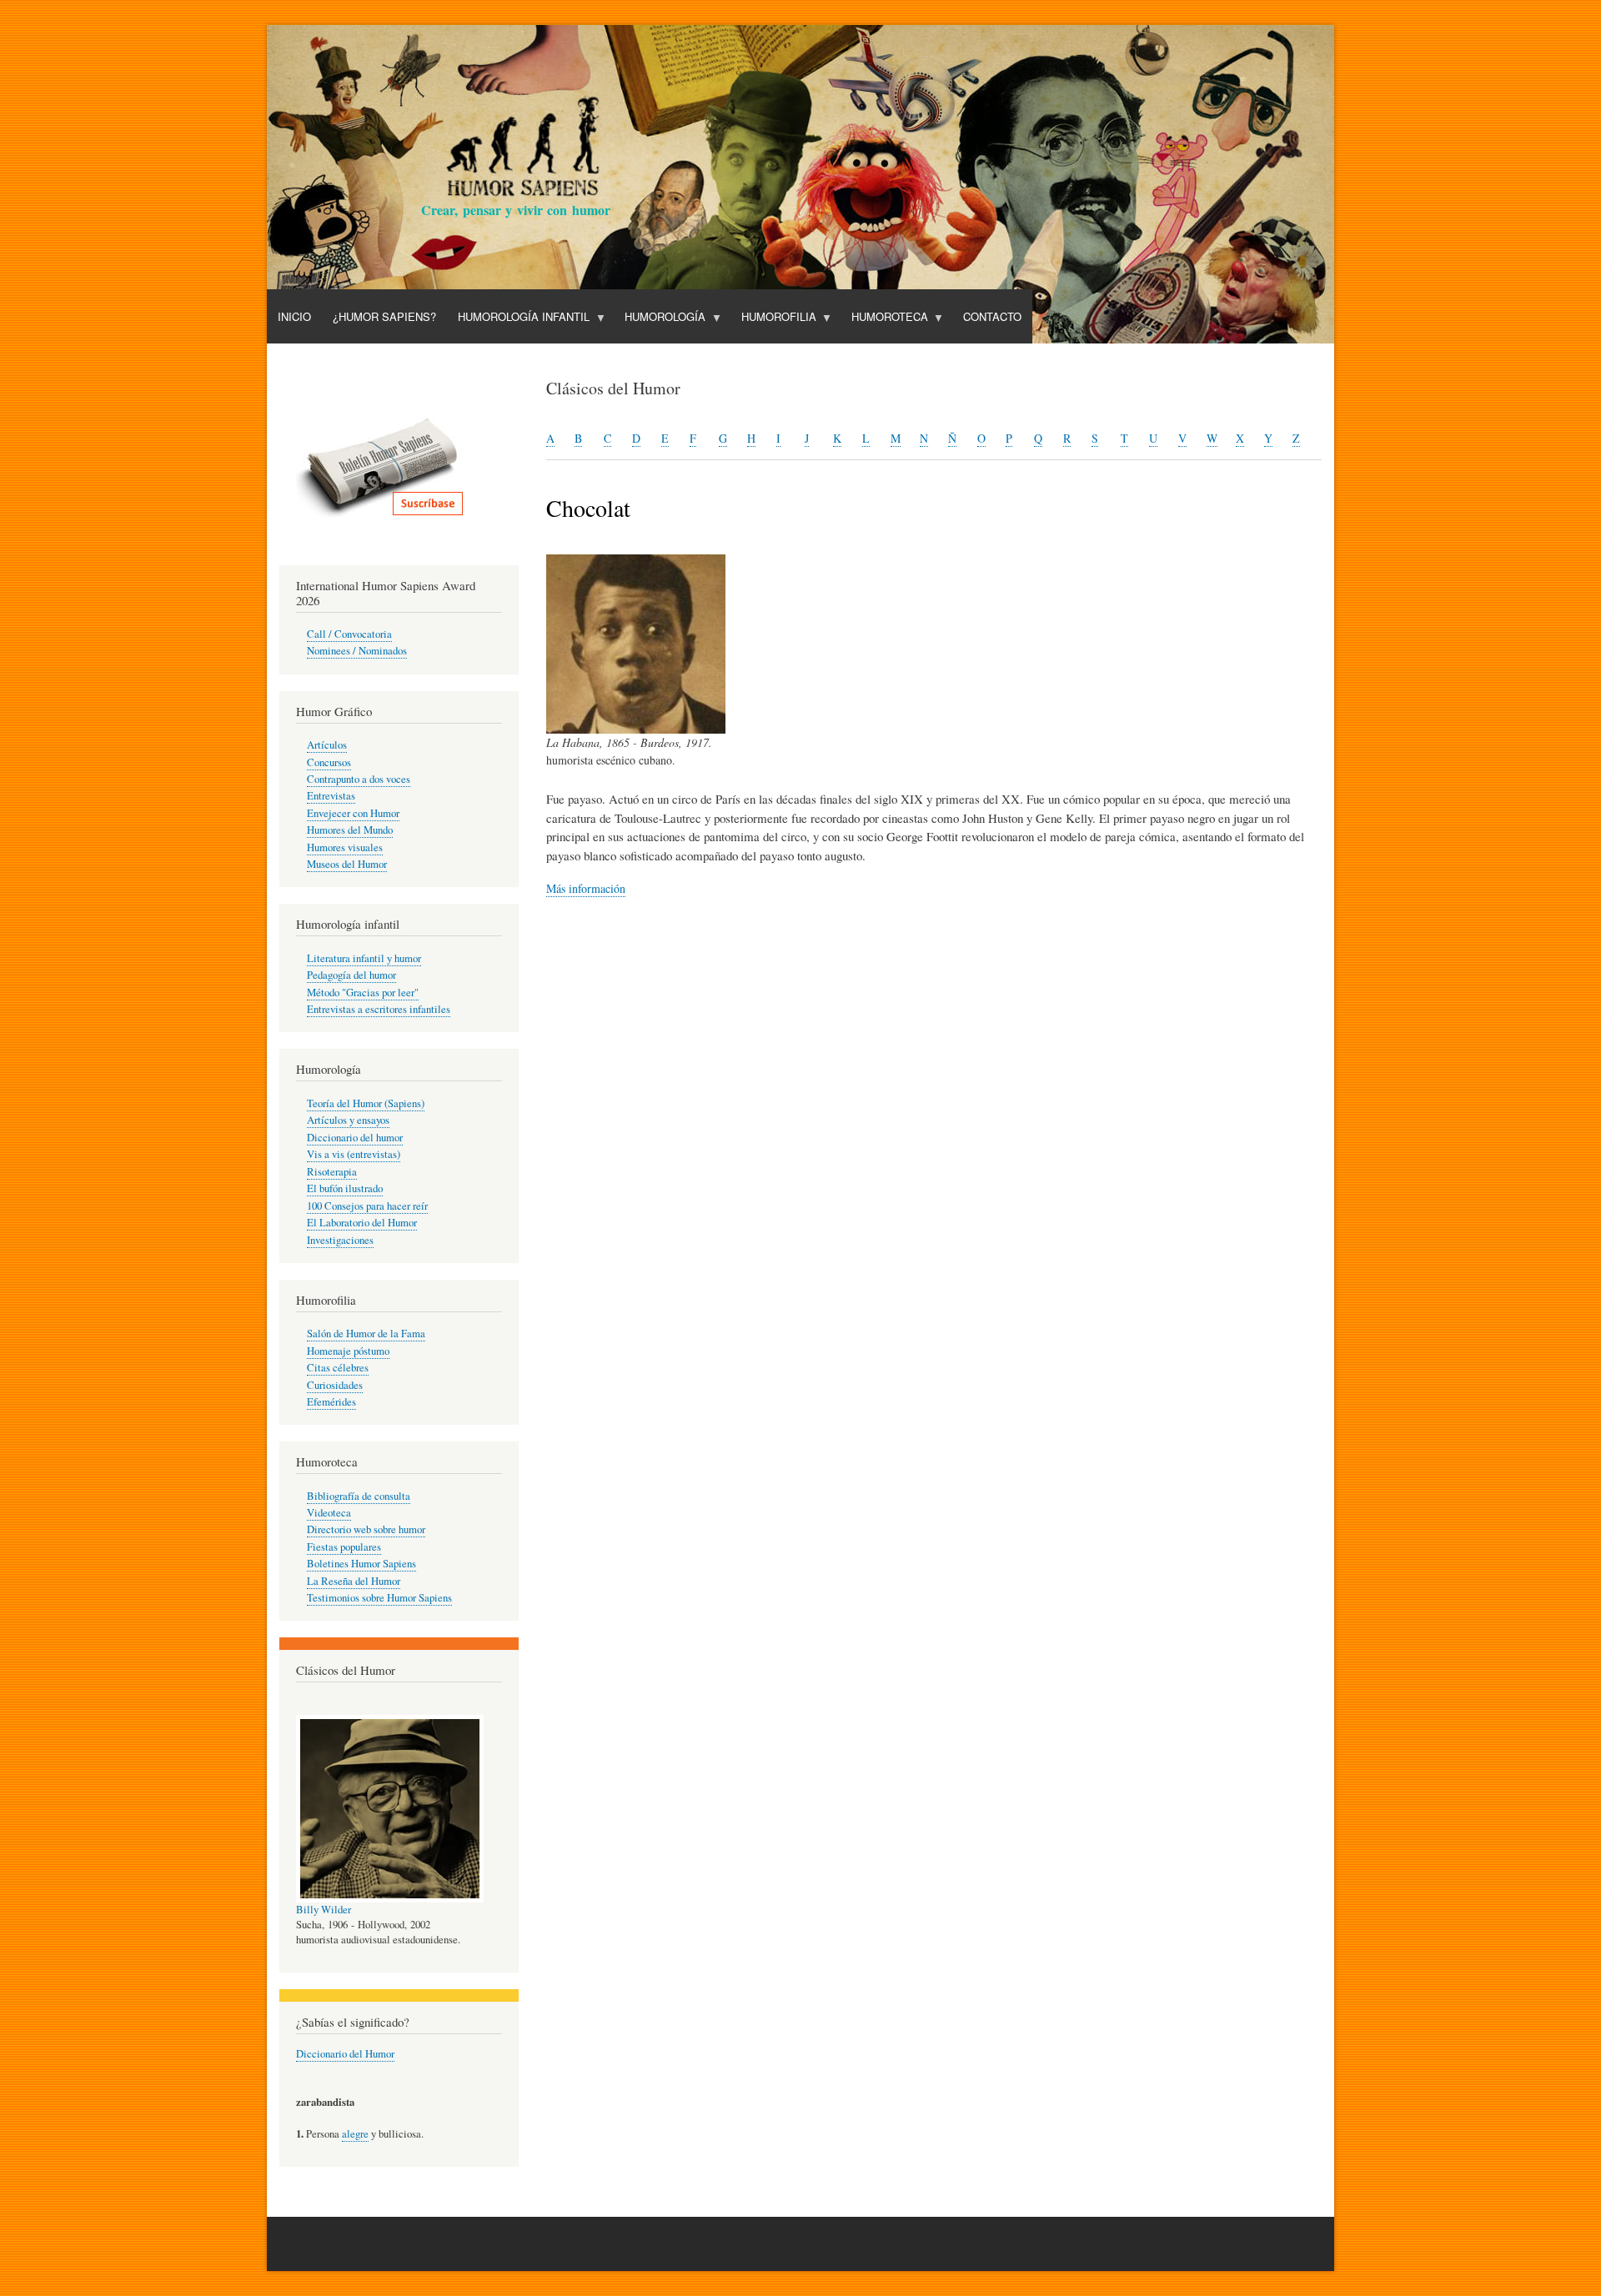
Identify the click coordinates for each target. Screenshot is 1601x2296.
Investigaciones (340, 1240)
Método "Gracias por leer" (363, 993)
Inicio (294, 316)
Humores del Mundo (350, 830)
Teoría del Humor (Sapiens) (366, 1103)
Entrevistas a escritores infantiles (379, 1009)
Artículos (327, 745)
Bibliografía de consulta (359, 1496)
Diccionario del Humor (345, 2054)
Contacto (992, 316)
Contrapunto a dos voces (359, 779)
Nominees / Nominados (357, 651)
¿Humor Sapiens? (384, 316)
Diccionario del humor (355, 1138)
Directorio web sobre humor (366, 1529)
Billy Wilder (324, 1910)
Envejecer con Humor (353, 813)
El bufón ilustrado (345, 1188)
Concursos (329, 762)
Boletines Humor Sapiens (361, 1564)
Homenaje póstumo (348, 1351)
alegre (355, 2134)
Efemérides (331, 1402)
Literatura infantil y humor (364, 958)
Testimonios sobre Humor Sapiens (379, 1598)
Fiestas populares (344, 1547)
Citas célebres (338, 1368)
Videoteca (329, 1513)
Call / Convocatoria (349, 634)
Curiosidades (335, 1385)
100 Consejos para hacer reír (367, 1206)
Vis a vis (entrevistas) (354, 1154)
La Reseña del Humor (354, 1581)
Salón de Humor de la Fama (366, 1333)
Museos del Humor (347, 864)
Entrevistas (331, 796)
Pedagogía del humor (351, 975)
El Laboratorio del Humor (362, 1223)
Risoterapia (332, 1172)
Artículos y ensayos (348, 1120)
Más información (586, 888)
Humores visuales (345, 847)
